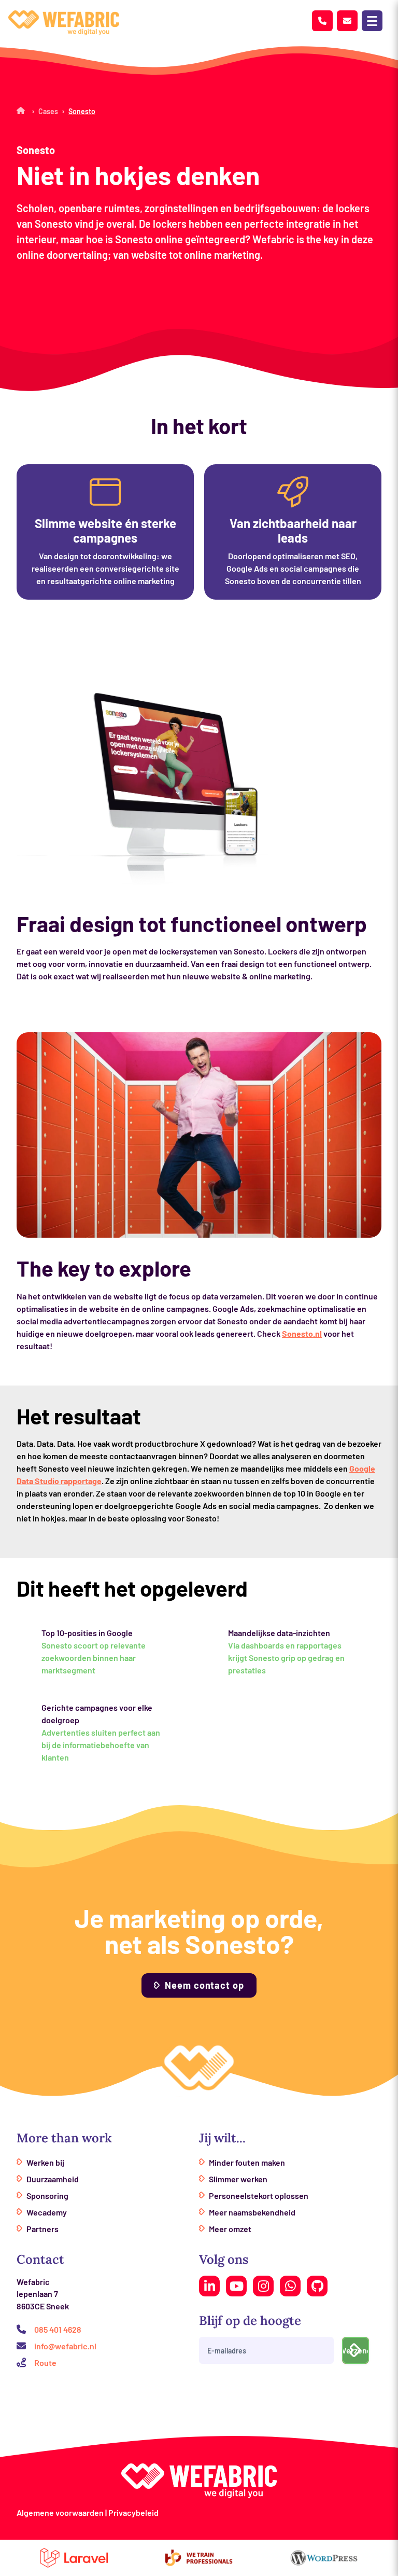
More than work (64, 2138)
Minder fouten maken (247, 2162)
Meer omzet (230, 2229)
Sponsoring (47, 2196)
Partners (42, 2229)
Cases (48, 111)
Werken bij (45, 2162)
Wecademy (47, 2212)
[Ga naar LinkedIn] (209, 2286)
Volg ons (224, 2259)
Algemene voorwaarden (60, 2512)
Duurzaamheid (53, 2179)
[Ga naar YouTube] (236, 2286)
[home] (64, 23)
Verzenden (356, 2350)
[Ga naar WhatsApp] (290, 2286)
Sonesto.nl (302, 1333)
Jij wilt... (222, 2138)
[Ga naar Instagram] (263, 2286)
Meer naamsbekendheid (252, 2212)
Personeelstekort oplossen (259, 2196)
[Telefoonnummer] (322, 21)
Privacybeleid (133, 2512)
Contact (40, 2259)
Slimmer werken (238, 2179)
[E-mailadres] (347, 21)
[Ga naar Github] (317, 2286)
